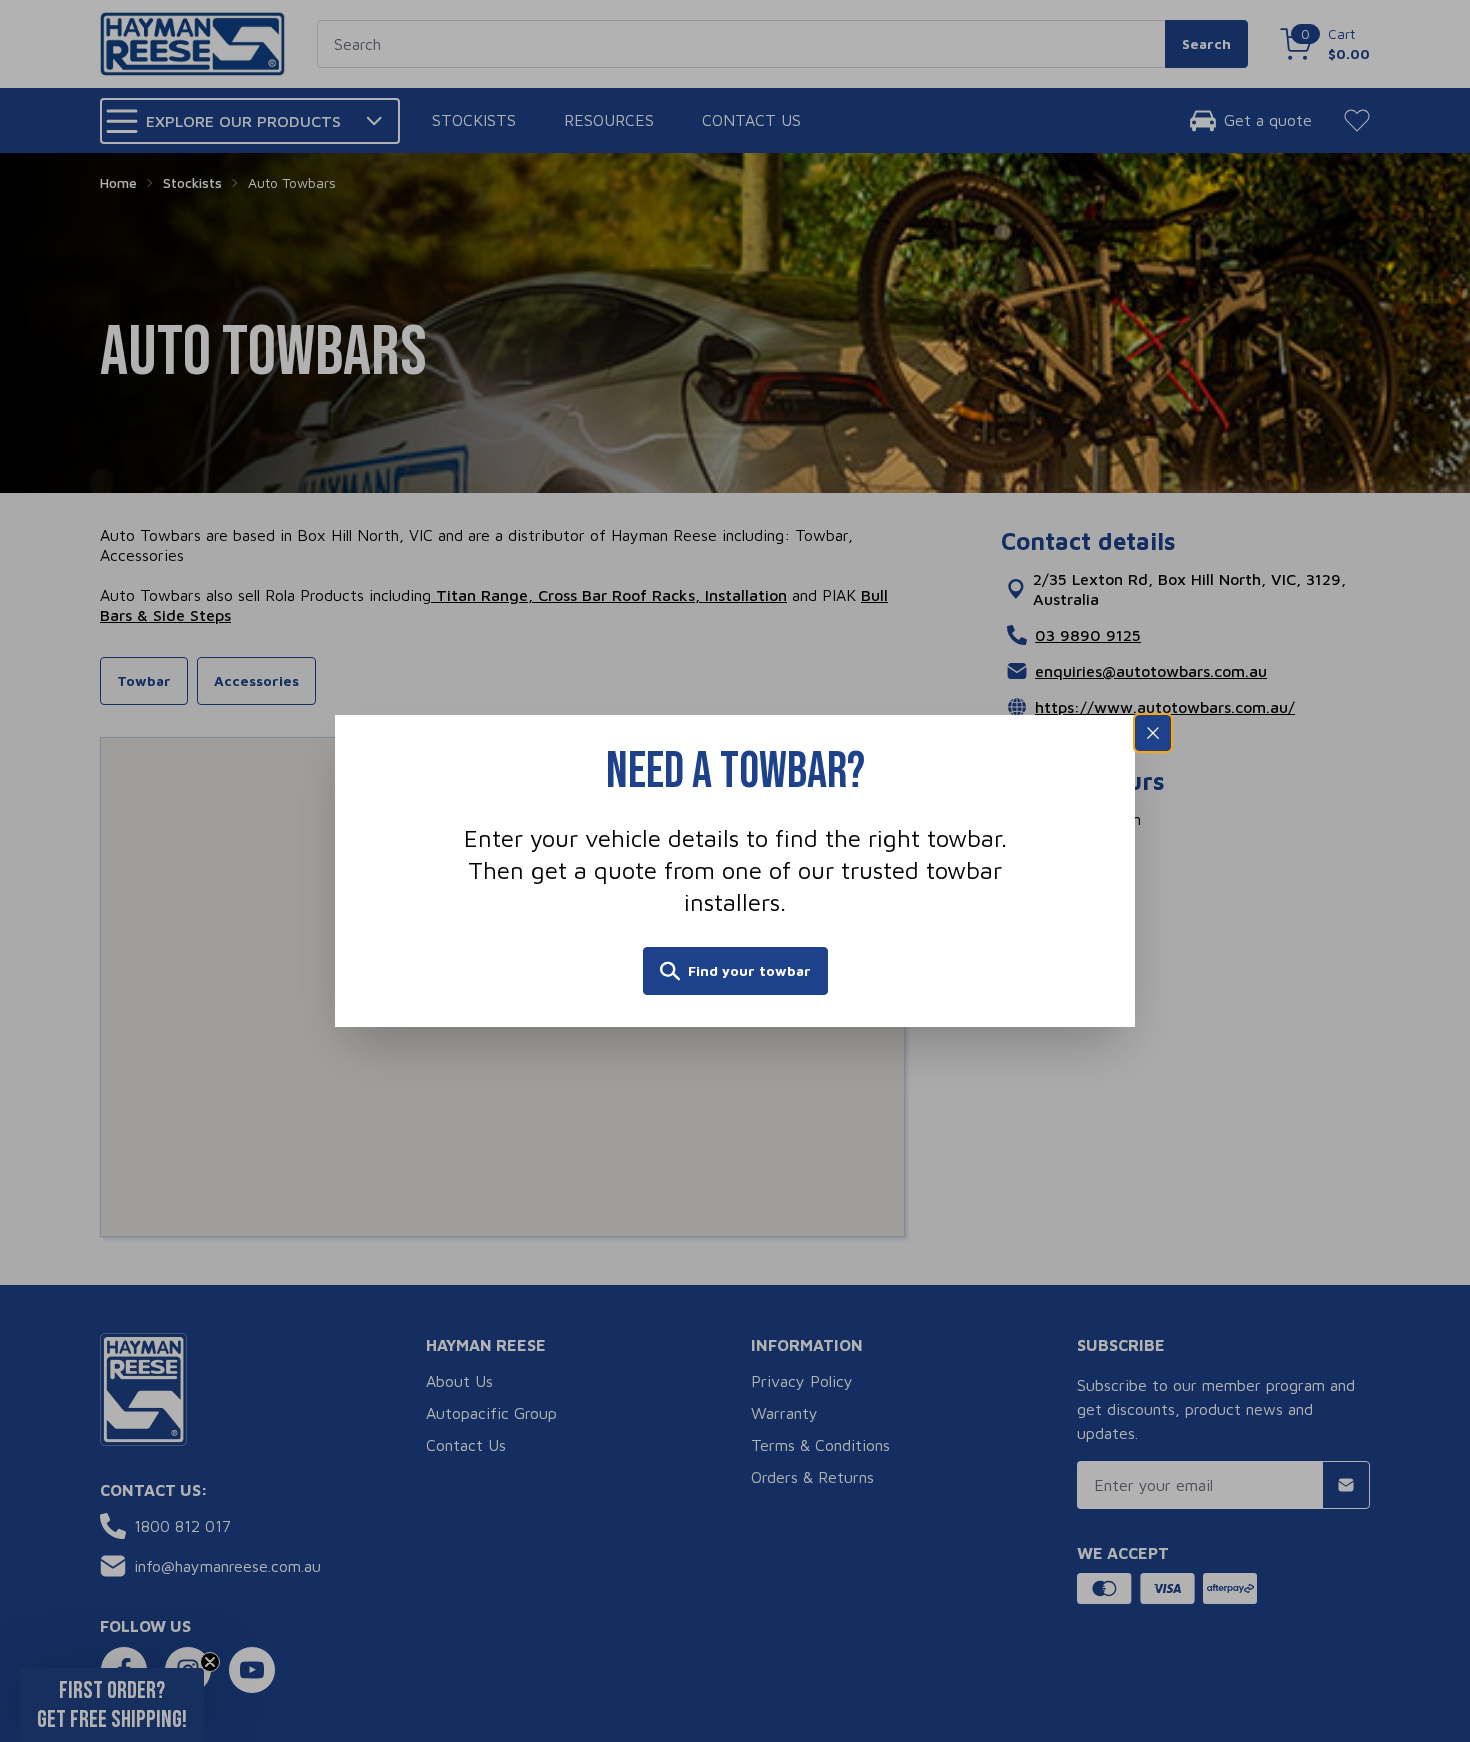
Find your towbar (749, 970)
